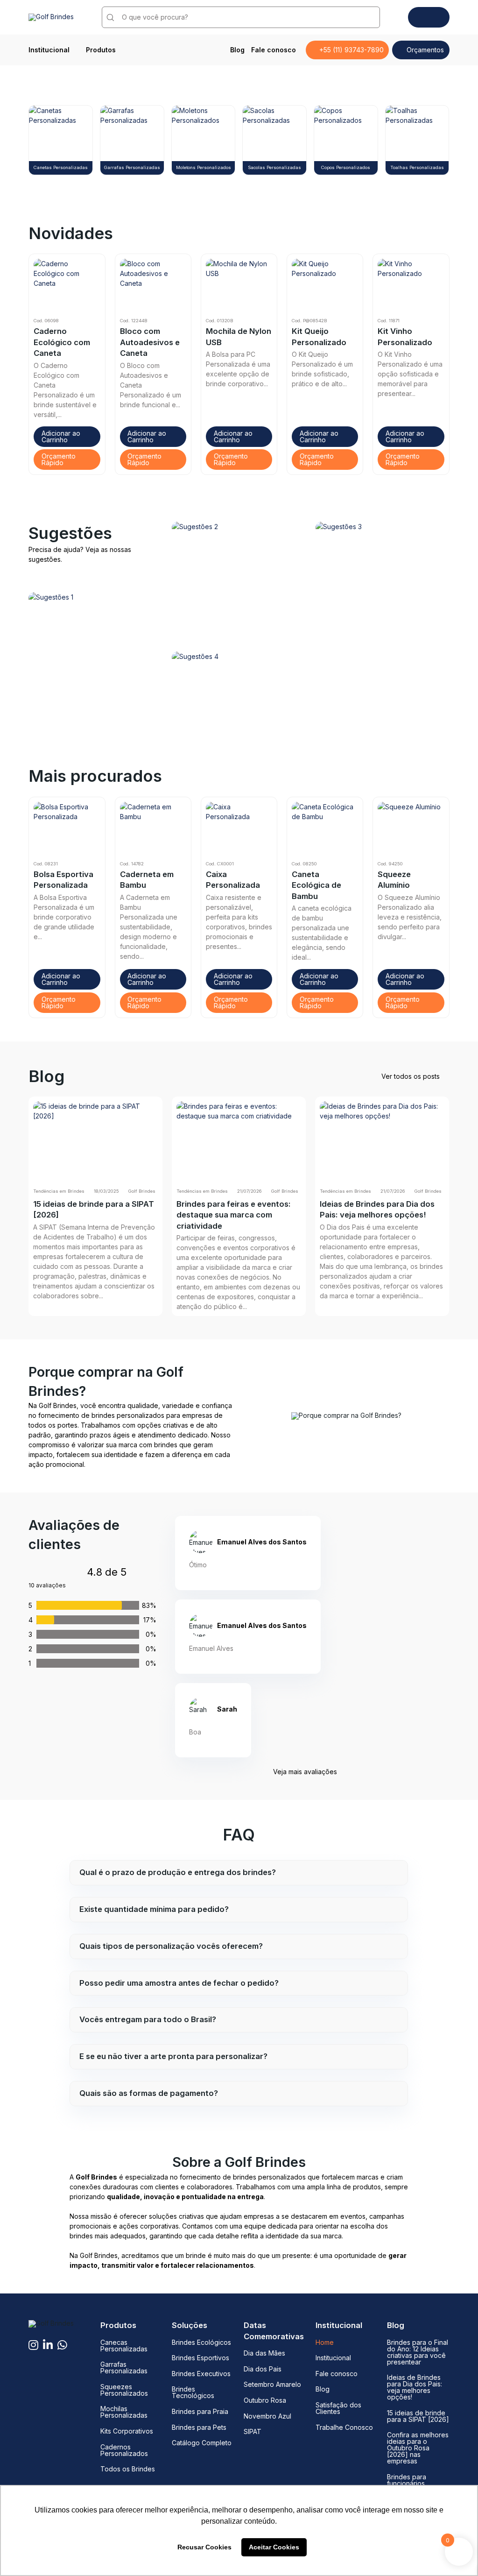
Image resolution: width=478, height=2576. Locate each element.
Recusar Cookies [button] (204, 2547)
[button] (67, 437)
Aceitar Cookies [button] (274, 2547)
